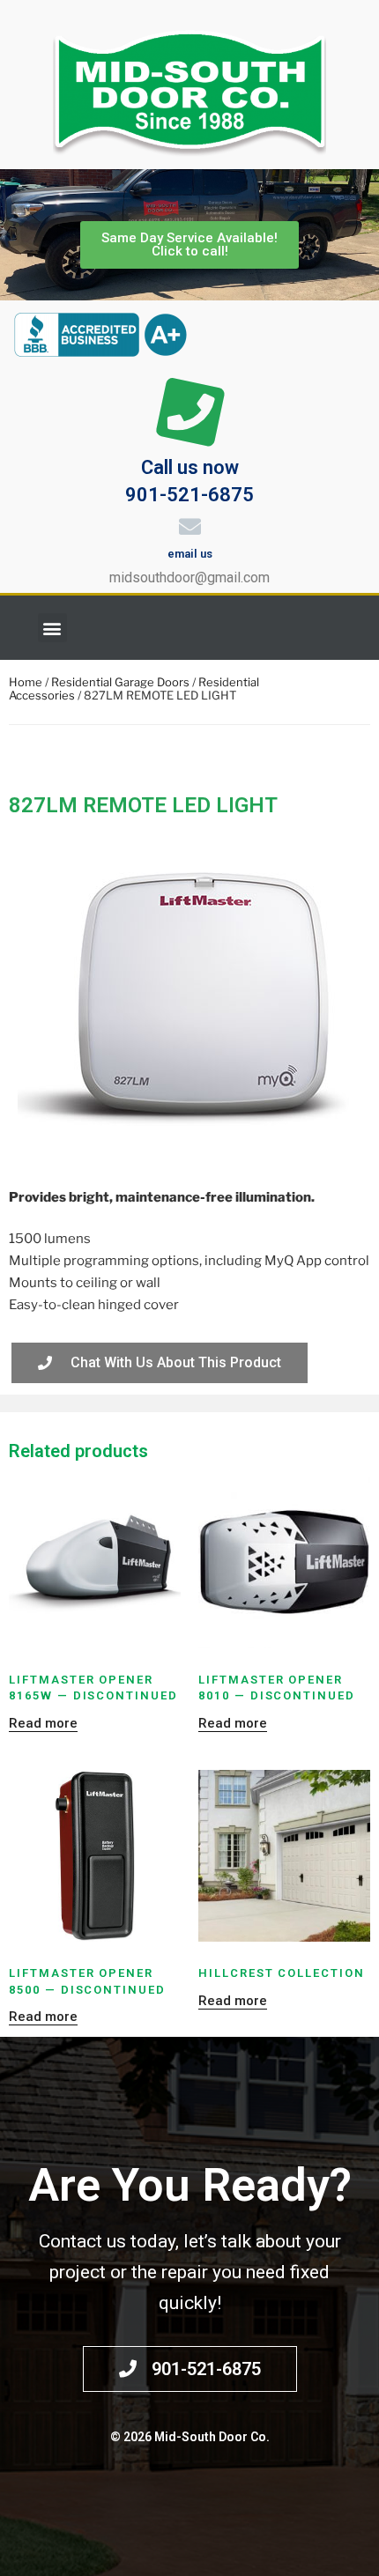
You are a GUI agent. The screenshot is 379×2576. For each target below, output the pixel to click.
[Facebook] (348, 628)
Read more (43, 1723)
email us (190, 554)
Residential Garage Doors (120, 682)
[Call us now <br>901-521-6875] (190, 413)
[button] (52, 628)
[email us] (190, 526)
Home (26, 682)
